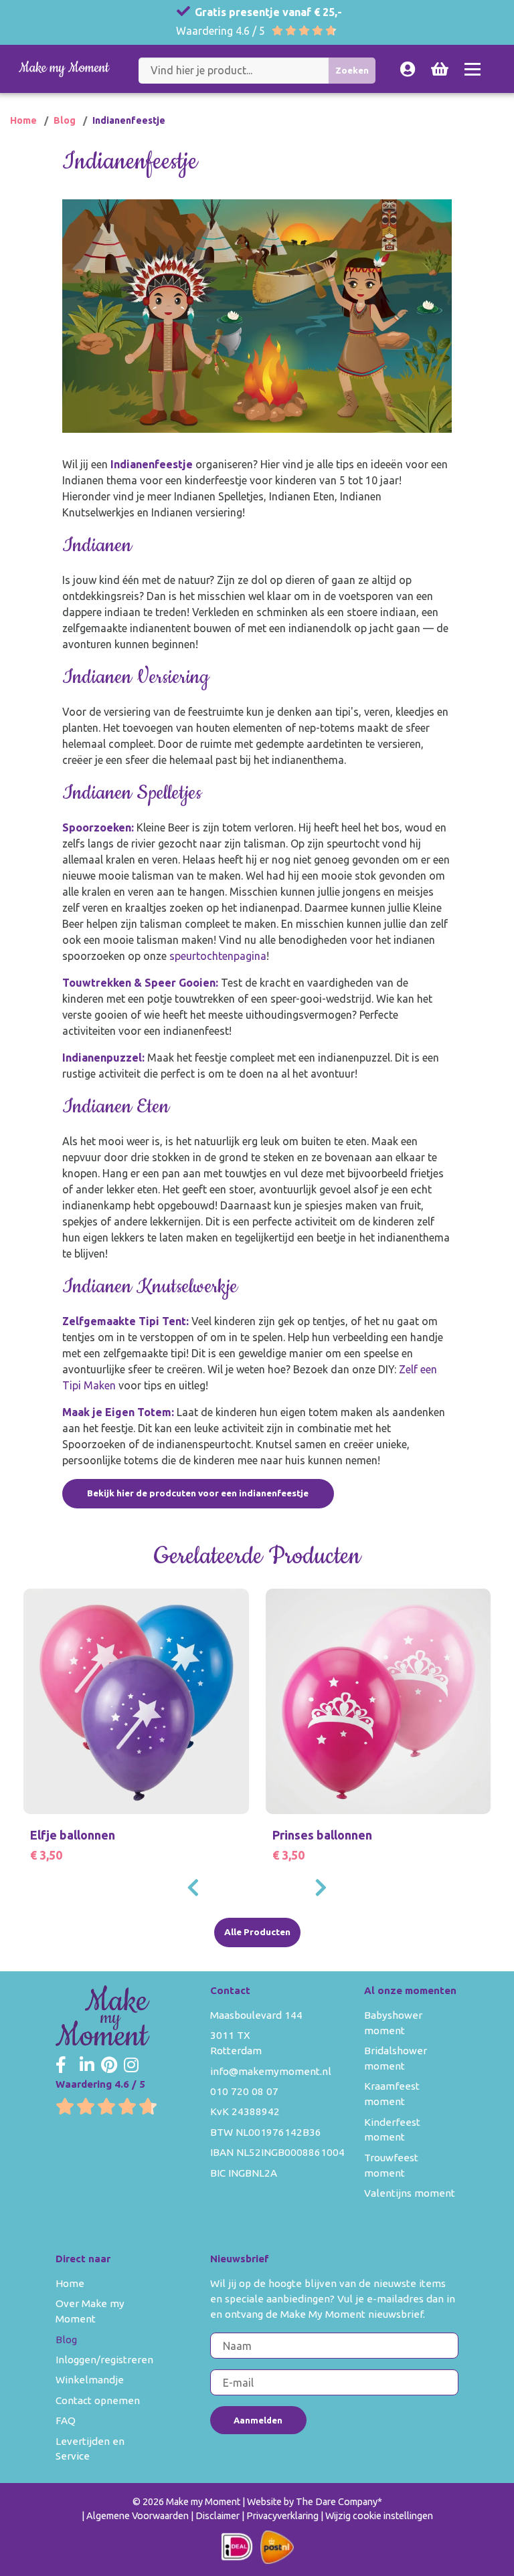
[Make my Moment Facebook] (61, 2066)
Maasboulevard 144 (256, 2015)
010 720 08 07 (244, 2091)
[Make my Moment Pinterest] (109, 2066)
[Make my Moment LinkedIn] (87, 2066)
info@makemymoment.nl (271, 2071)
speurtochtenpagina (218, 956)
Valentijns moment (410, 2193)
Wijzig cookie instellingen (379, 2516)
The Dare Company (337, 2502)
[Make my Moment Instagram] (131, 2066)
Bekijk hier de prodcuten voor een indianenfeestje (198, 1493)
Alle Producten (257, 1932)
